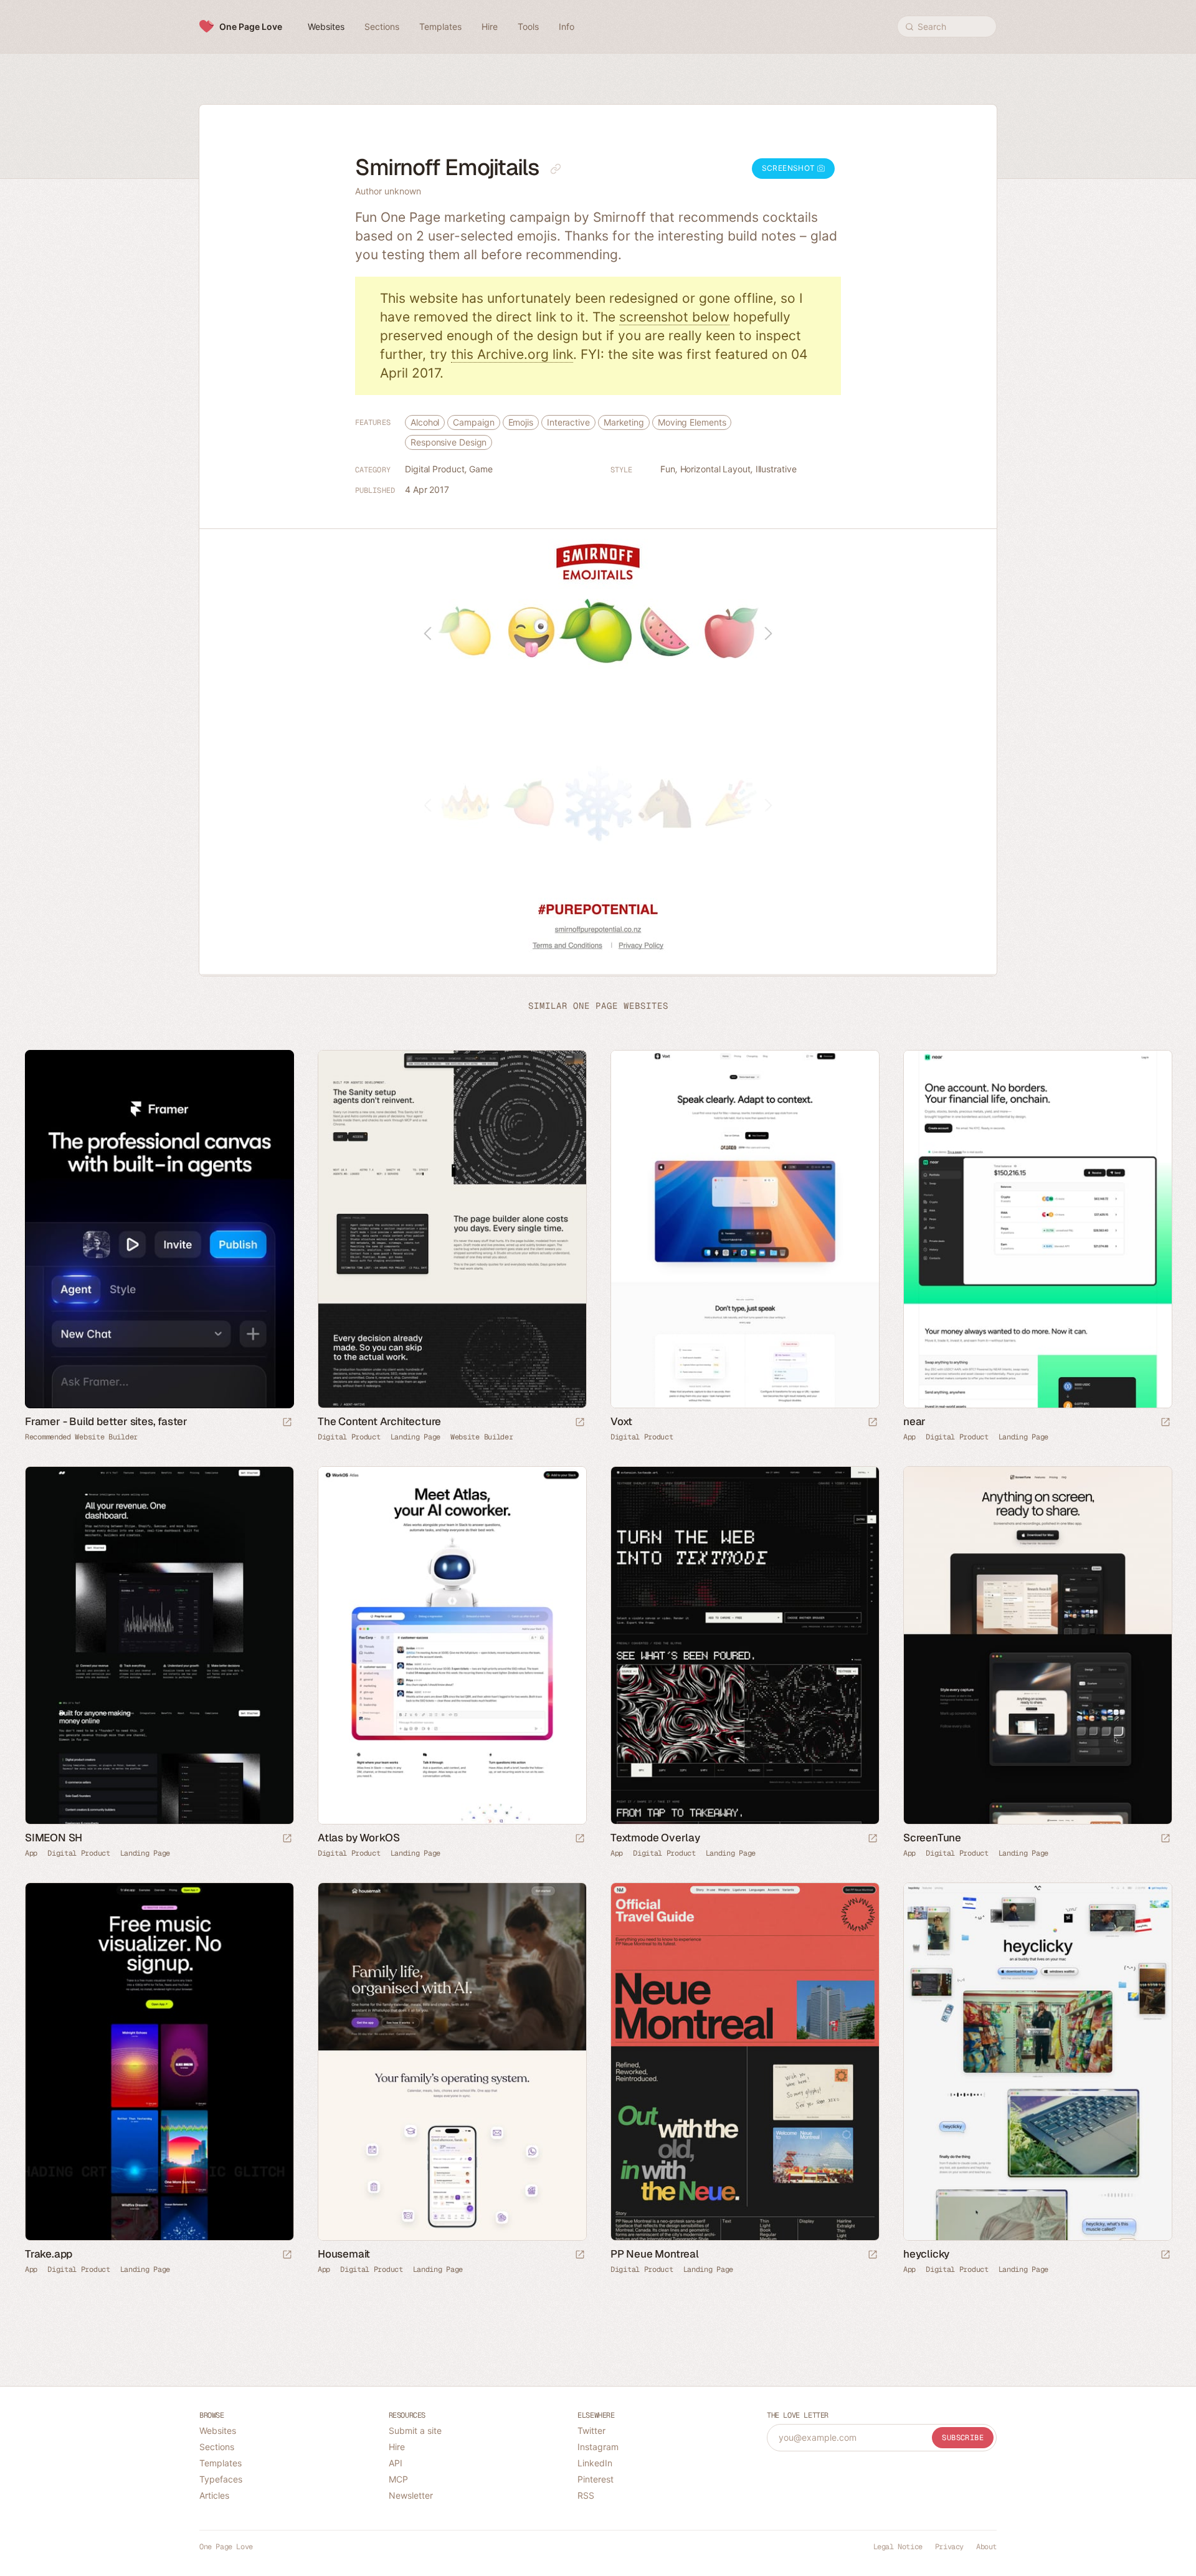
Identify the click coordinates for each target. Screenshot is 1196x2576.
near (914, 1421)
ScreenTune (932, 1838)
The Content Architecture (379, 1421)
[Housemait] (452, 2062)
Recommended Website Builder (81, 1437)
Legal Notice (898, 2547)
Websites (218, 2431)
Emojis (521, 422)
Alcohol (425, 422)
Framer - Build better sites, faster (106, 1421)
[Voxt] (744, 1229)
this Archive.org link (512, 354)
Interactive (568, 422)
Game (481, 469)
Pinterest (596, 2479)
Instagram (598, 2447)
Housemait (344, 2254)
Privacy (949, 2547)
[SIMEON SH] (159, 1645)
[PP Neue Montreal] (744, 2062)
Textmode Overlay (655, 1838)
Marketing (624, 422)
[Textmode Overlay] (744, 1645)
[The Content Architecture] (452, 1229)
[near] (1037, 1229)
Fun (668, 469)
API (396, 2463)
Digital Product (435, 469)
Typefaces (221, 2479)
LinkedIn (595, 2463)
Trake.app (49, 2254)
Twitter (591, 2431)
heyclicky (926, 2254)
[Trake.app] (159, 2062)
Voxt (621, 1421)
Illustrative (776, 469)
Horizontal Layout (715, 469)
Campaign (473, 422)
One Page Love (251, 26)
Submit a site (415, 2431)
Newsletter (411, 2495)
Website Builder (482, 1437)
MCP (398, 2479)
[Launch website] (580, 1423)
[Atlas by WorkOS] (452, 1645)
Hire (397, 2447)
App (909, 1437)
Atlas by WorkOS (359, 1838)
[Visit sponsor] (287, 1423)
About (986, 2547)
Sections (217, 2447)
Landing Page (415, 1437)
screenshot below (674, 317)
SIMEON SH (54, 1838)
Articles (214, 2495)
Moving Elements (692, 422)
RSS (586, 2495)
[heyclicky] (1037, 2062)
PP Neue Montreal (655, 2254)
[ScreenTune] (1037, 1645)
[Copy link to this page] (556, 169)
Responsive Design (448, 442)
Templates (221, 2463)
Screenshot (790, 168)
